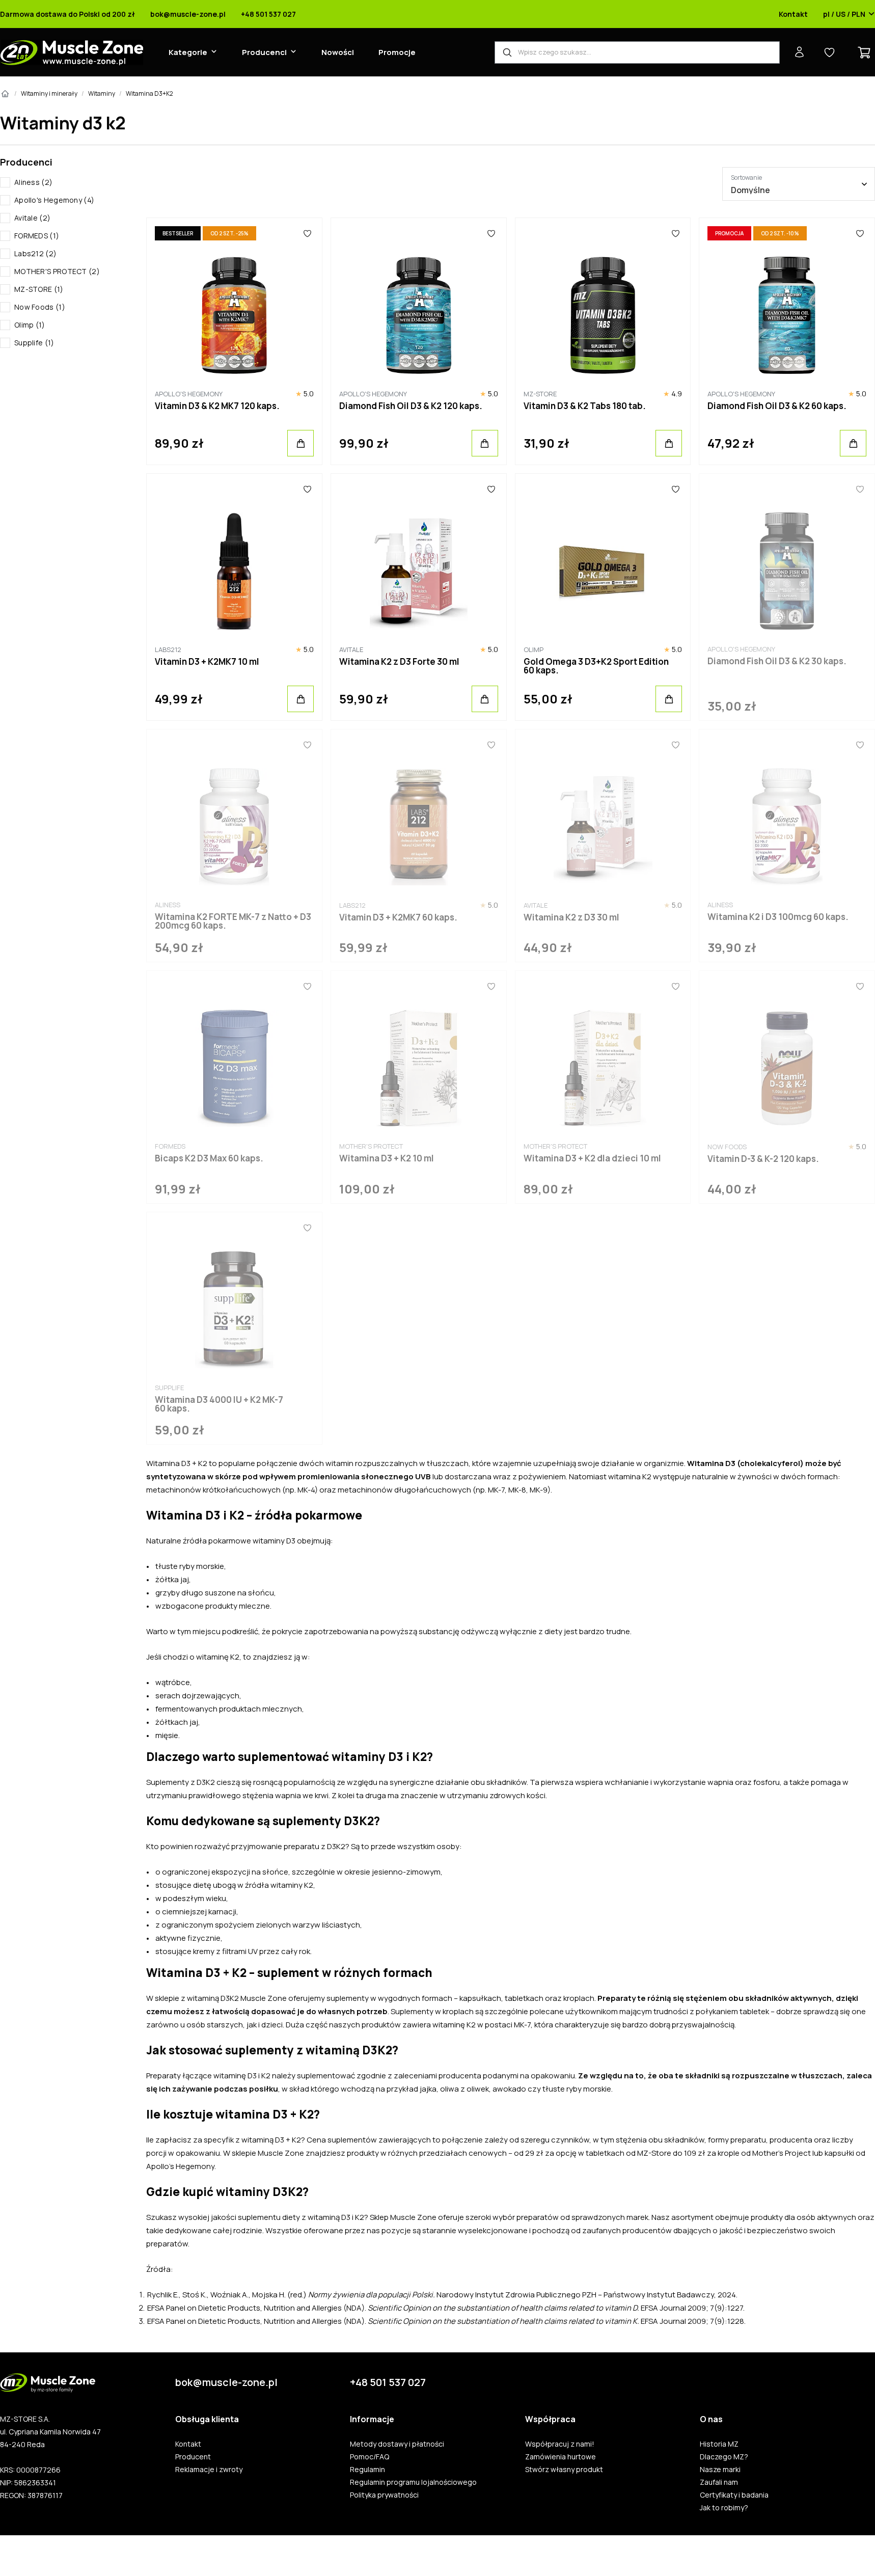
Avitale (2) (32, 218)
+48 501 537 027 (268, 14)
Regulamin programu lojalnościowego (413, 2482)
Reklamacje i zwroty (209, 2470)
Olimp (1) (30, 325)
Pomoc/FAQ (370, 2457)
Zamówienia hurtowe (560, 2457)
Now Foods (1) (40, 307)
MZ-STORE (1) (39, 289)
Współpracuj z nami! (560, 2444)
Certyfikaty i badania (734, 2495)
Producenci (264, 52)
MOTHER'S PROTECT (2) (57, 271)
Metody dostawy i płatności (397, 2444)
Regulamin (367, 2470)
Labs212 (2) (35, 253)
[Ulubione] (307, 233)
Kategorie (188, 52)
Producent (193, 2457)
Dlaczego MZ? (724, 2457)
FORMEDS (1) (37, 236)
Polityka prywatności (384, 2495)
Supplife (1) (34, 343)
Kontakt (793, 14)
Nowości (338, 52)
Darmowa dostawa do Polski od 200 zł (67, 14)
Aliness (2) (33, 182)
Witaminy (102, 93)
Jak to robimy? (724, 2508)
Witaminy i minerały (49, 93)
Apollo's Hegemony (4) (54, 200)
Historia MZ (719, 2444)
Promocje (397, 52)
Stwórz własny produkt (564, 2470)
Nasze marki (720, 2470)
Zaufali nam (719, 2482)
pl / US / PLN (844, 14)
